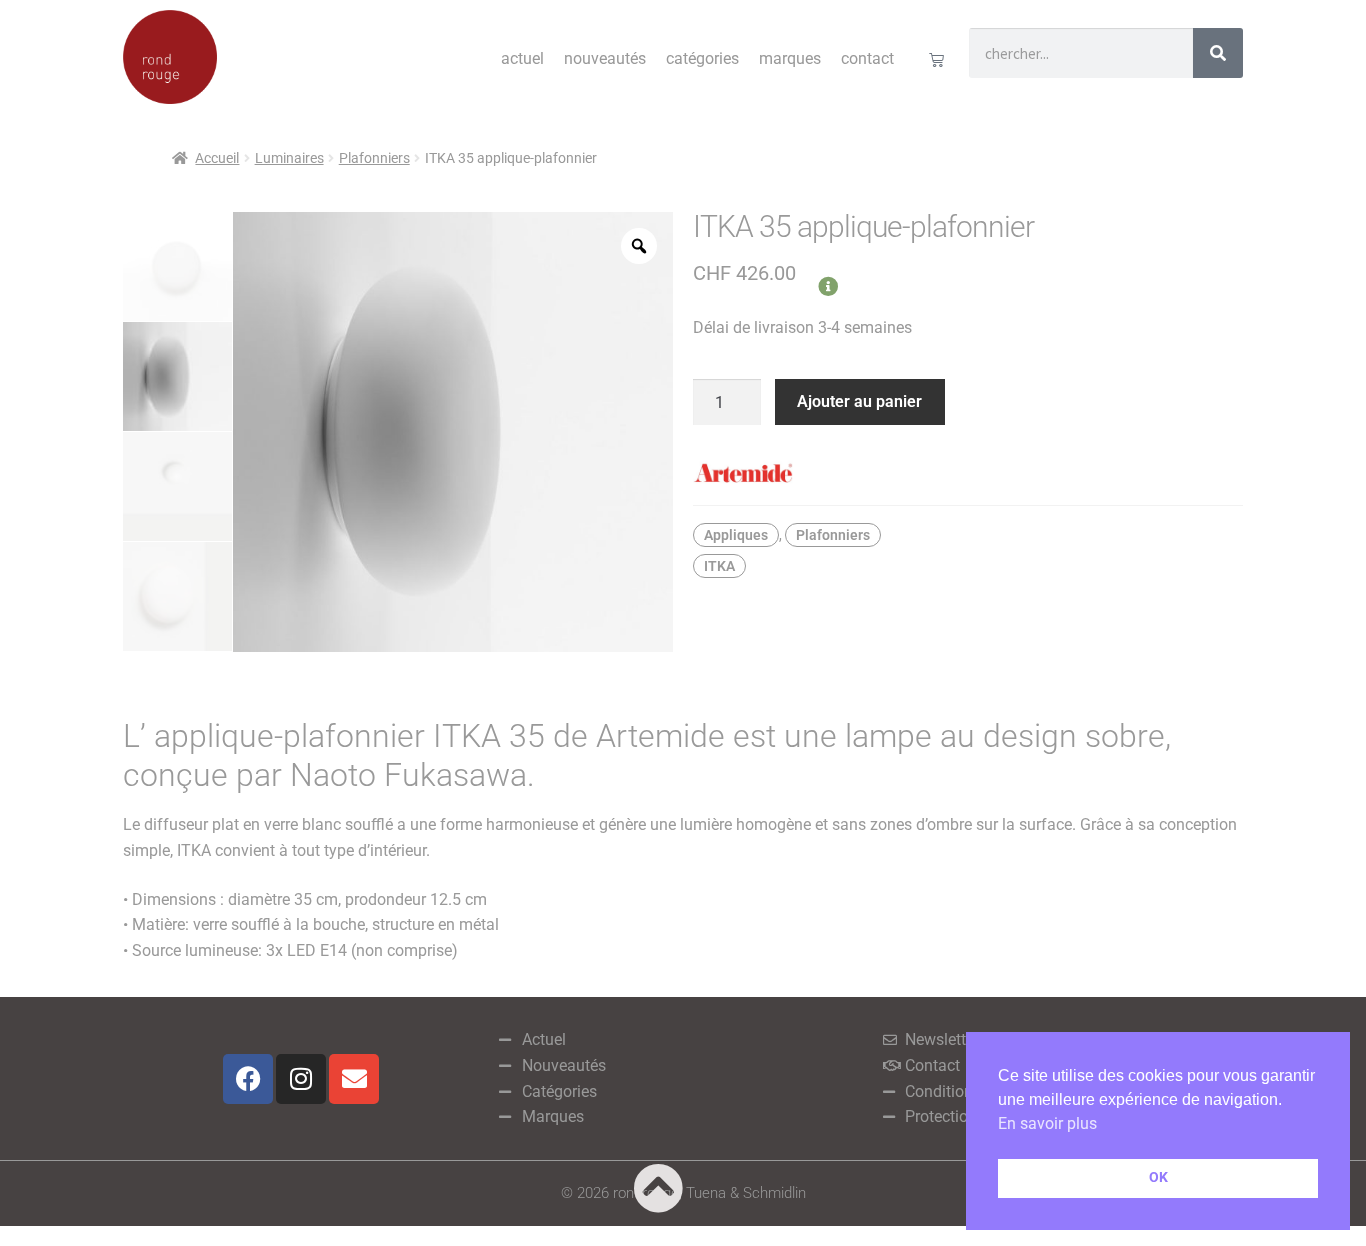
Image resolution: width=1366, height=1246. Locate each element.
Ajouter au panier (859, 401)
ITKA (719, 566)
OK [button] (1158, 1177)
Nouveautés (605, 58)
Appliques (736, 535)
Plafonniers (374, 158)
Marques (790, 58)
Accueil (217, 158)
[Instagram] (301, 1079)
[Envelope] (354, 1079)
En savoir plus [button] (1047, 1123)
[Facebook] (248, 1079)
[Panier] (936, 59)
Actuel (522, 58)
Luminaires (289, 158)
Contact (867, 58)
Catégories (702, 58)
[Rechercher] (1218, 53)
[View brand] (968, 473)
